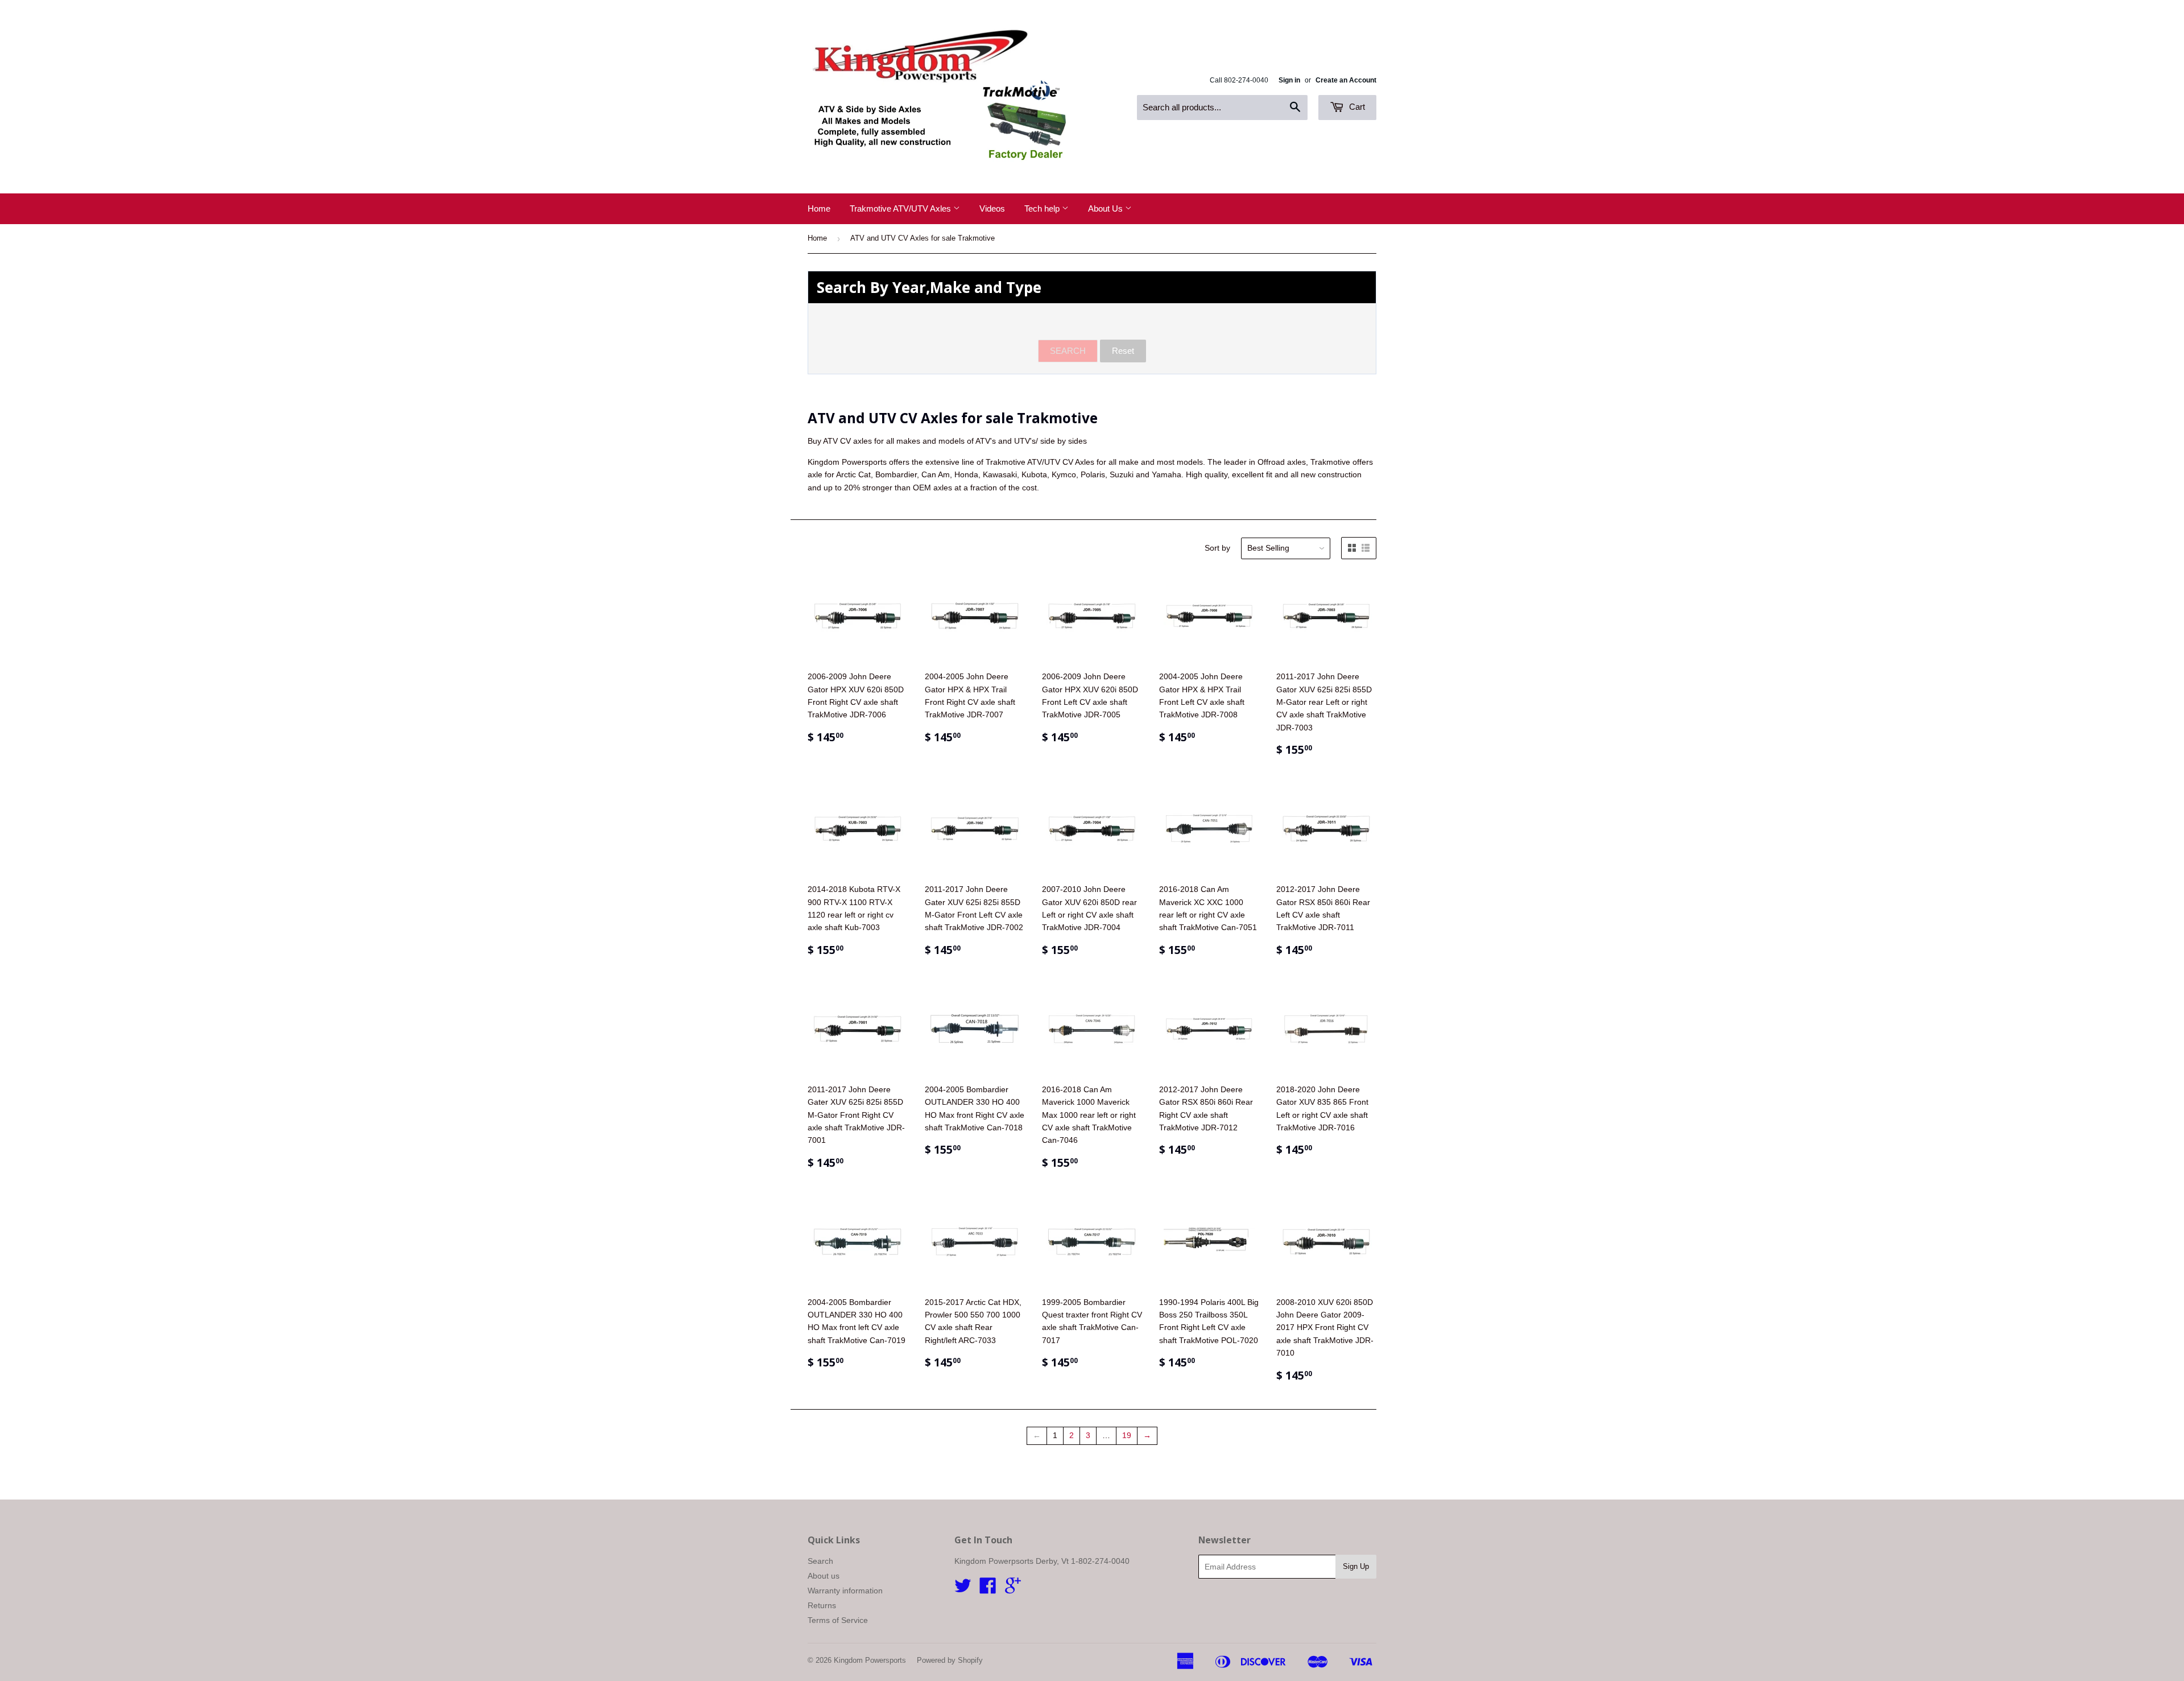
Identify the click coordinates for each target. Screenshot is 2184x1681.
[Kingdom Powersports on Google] (1013, 1589)
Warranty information (845, 1591)
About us (824, 1576)
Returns (822, 1605)
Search (820, 1561)
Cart (1356, 107)
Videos (992, 208)
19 (1127, 1435)
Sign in (1289, 80)
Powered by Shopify (950, 1660)
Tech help (1043, 208)
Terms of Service (838, 1620)
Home (819, 208)
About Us (1107, 208)
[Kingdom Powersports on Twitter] (963, 1589)
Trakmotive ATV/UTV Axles (901, 208)
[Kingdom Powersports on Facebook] (988, 1589)
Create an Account (1346, 80)
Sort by (1217, 548)
